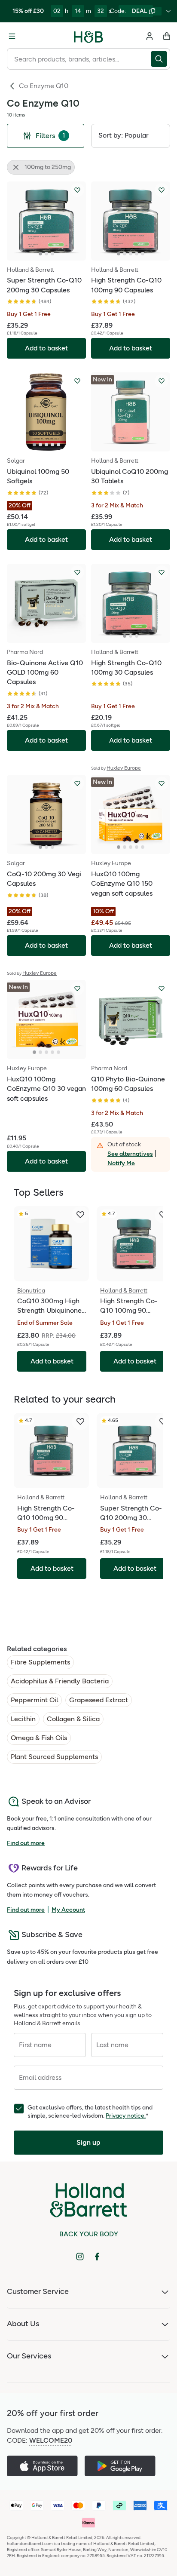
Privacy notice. (126, 2116)
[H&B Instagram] (80, 2257)
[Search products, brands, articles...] (160, 59)
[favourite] (80, 1215)
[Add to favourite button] (77, 190)
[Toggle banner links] (168, 11)
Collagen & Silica (73, 1719)
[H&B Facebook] (97, 2257)
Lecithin (23, 1719)
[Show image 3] (52, 254)
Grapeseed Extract (99, 1700)
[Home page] (88, 36)
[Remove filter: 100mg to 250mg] (16, 167)
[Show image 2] (46, 254)
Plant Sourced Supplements (54, 1757)
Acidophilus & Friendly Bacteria (60, 1681)
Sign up (88, 2142)
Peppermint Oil (34, 1700)
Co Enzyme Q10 (44, 86)
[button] (131, 136)
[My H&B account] (150, 36)
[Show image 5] (143, 254)
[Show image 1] (40, 254)
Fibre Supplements (40, 1662)
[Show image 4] (137, 254)
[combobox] (79, 59)
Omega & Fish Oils (39, 1738)
